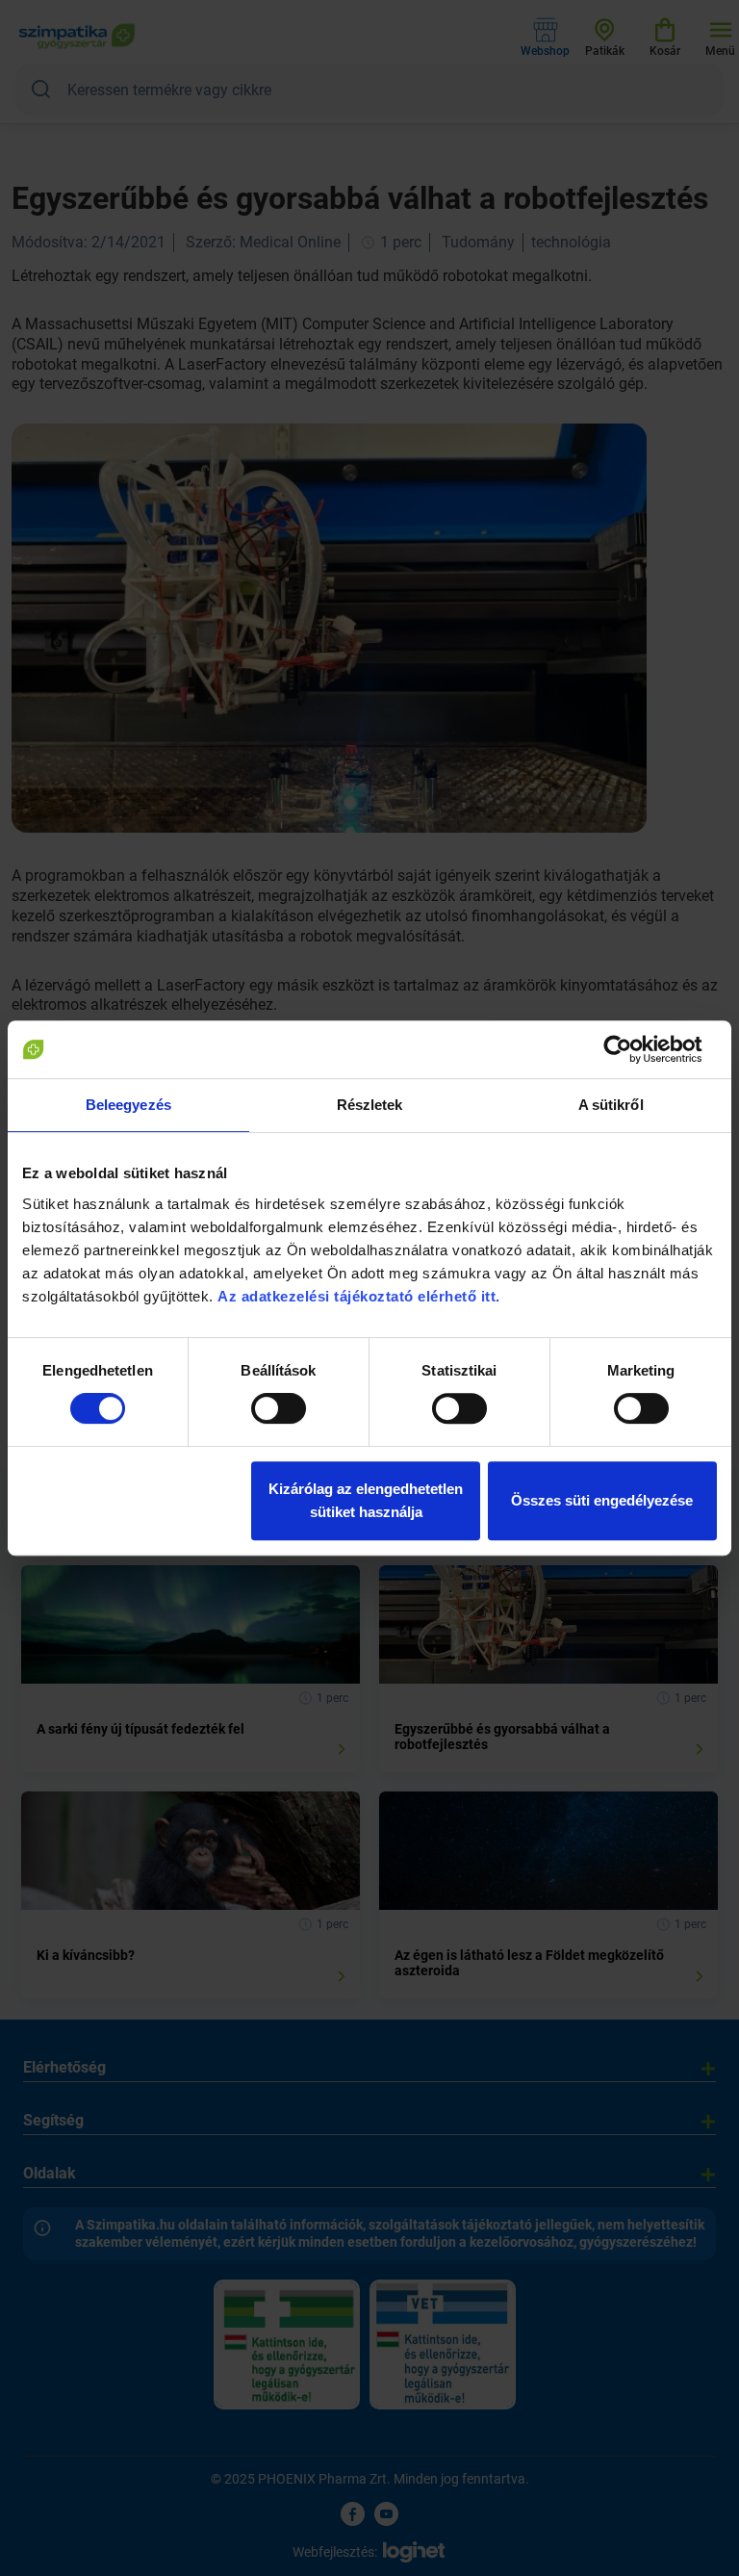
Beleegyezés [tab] (128, 1105)
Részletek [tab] (370, 1105)
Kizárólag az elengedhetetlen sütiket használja (366, 1500)
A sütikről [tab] (611, 1105)
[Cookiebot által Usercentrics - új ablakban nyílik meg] (633, 1049)
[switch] (279, 1408)
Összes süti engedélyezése (602, 1500)
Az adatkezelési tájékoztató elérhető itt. (361, 1296)
